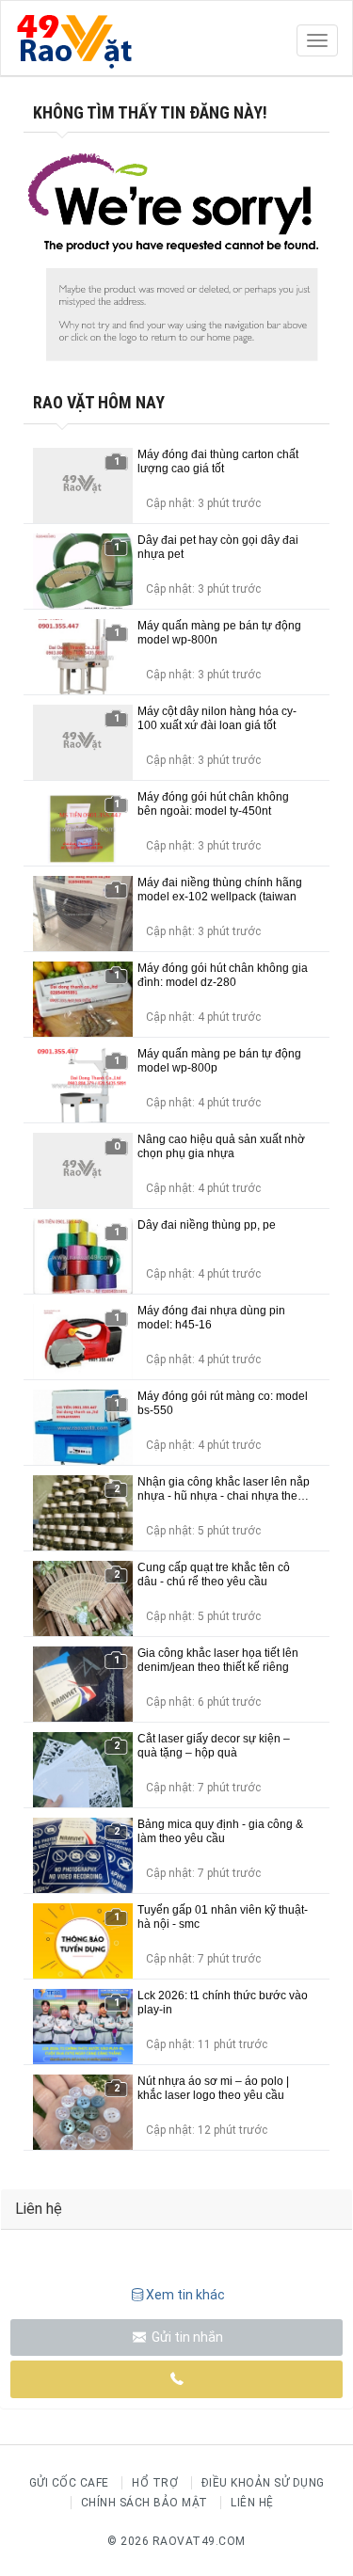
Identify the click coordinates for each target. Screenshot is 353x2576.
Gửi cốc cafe (69, 2483)
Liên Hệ (252, 2503)
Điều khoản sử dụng (263, 2483)
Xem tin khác (185, 2295)
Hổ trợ (155, 2483)
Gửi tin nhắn (186, 2337)
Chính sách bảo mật (144, 2503)
